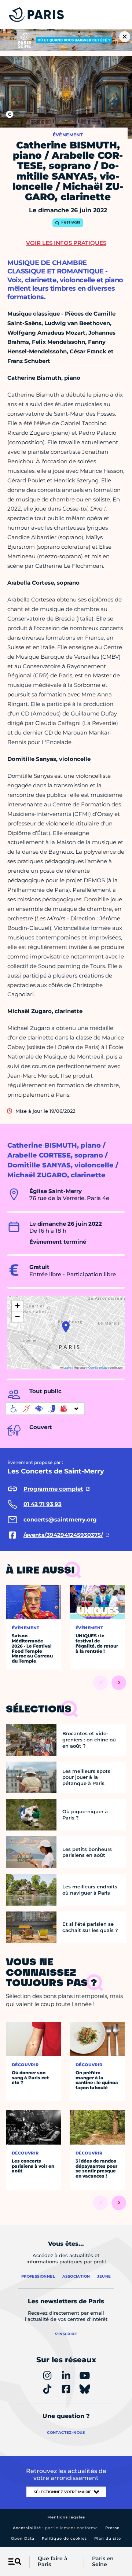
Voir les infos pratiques (66, 243)
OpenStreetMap (98, 1367)
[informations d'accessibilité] (45, 1409)
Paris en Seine (103, 2562)
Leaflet (67, 1367)
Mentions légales (66, 2517)
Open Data (23, 2538)
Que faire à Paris (53, 2562)
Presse (112, 2528)
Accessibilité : (55, 2528)
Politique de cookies (64, 2538)
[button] (66, 1327)
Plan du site (108, 2538)
